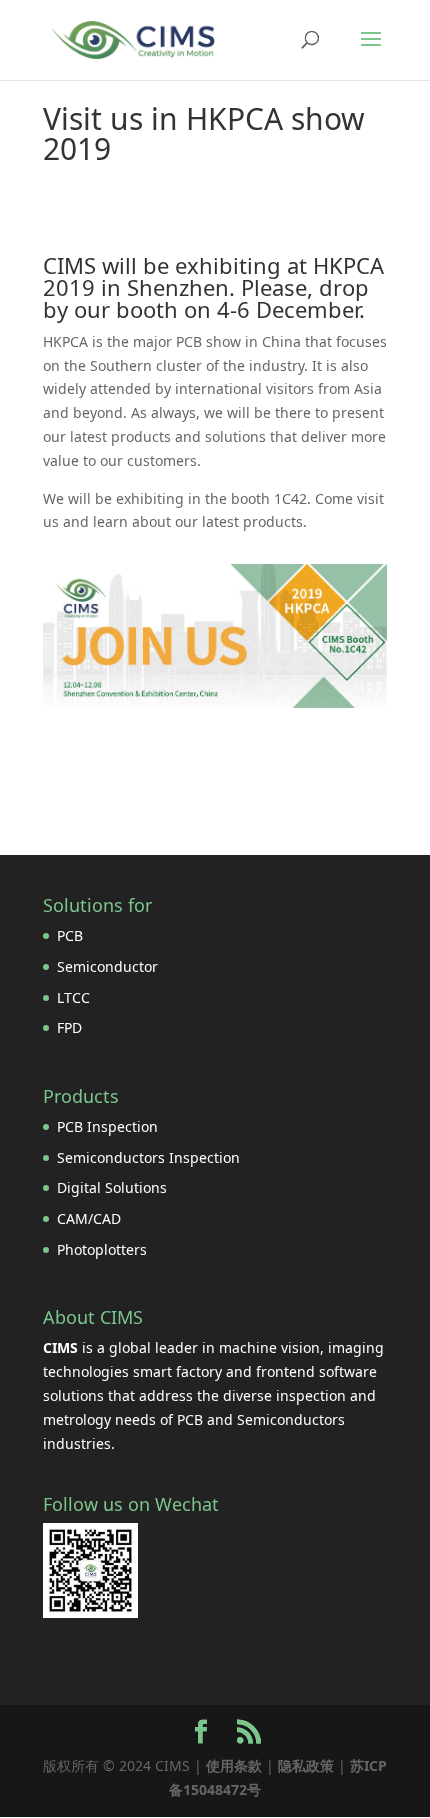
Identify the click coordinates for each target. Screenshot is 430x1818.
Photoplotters (102, 1249)
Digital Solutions (112, 1187)
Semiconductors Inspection (148, 1157)
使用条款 (234, 1765)
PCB (70, 935)
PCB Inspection (107, 1126)
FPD (69, 1027)
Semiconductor (107, 966)
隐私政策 (306, 1765)
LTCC (73, 997)
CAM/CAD (89, 1218)
